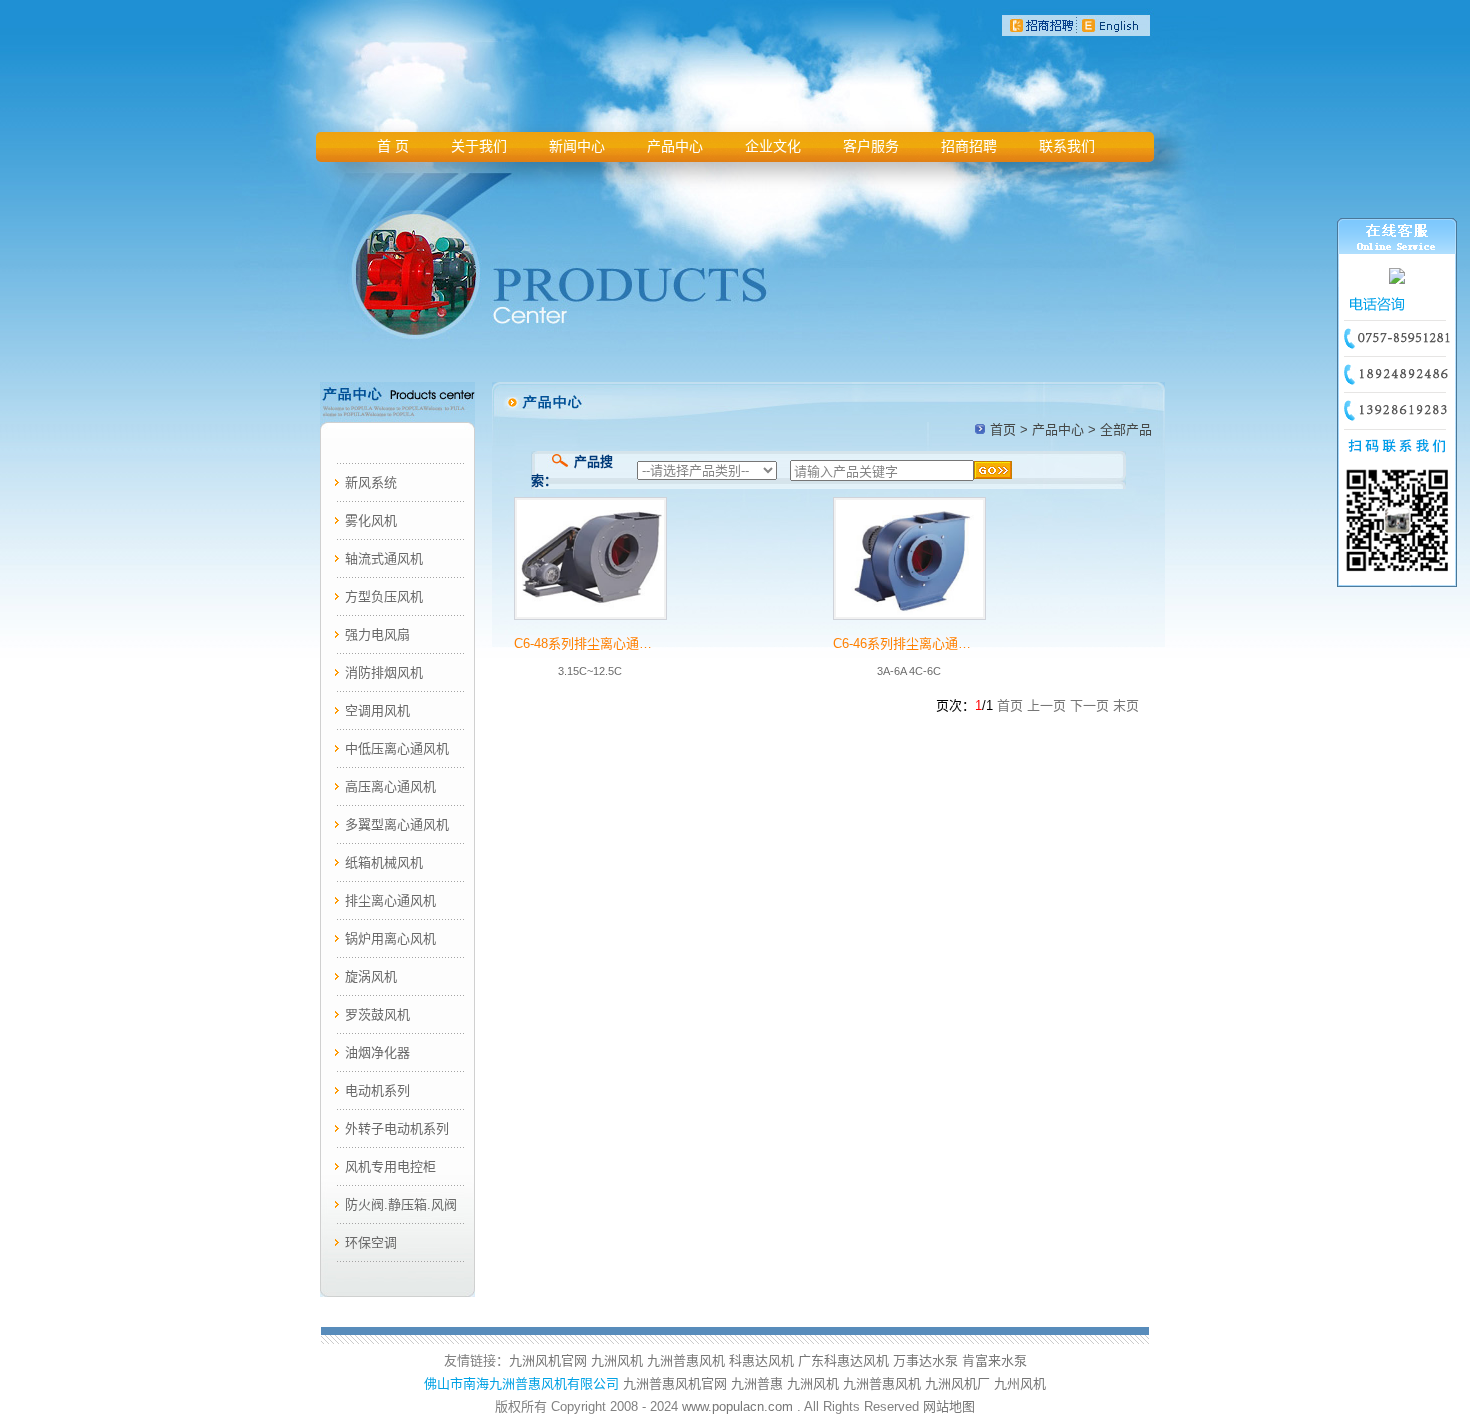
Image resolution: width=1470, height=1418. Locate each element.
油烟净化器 (377, 1052)
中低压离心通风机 (397, 748)
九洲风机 (617, 1360)
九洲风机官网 (548, 1360)
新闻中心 (577, 146)
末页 (1126, 705)
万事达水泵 (925, 1360)
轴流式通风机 (384, 558)
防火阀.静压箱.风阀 (401, 1204)
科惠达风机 (761, 1360)
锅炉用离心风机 (390, 938)
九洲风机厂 (957, 1383)
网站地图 (949, 1406)
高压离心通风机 (390, 786)
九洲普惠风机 (686, 1360)
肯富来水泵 (994, 1360)
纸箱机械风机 (384, 862)
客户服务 (871, 146)
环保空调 (371, 1242)
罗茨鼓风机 (377, 1014)
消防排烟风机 (384, 672)
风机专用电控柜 (390, 1166)
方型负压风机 (384, 596)
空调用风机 (377, 710)
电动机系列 (377, 1090)
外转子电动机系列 (397, 1128)
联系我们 (1067, 146)
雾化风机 (371, 520)
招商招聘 (969, 146)
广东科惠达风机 (843, 1360)
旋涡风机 (371, 976)
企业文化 (773, 146)
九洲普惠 (757, 1383)
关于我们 (479, 146)
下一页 (1089, 705)
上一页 (1046, 705)
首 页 (393, 146)
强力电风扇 (377, 634)
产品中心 (675, 146)
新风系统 (371, 482)
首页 (1003, 429)
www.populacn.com (737, 1406)
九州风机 (1020, 1383)
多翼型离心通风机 (397, 824)
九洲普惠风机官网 (675, 1383)
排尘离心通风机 (390, 900)
